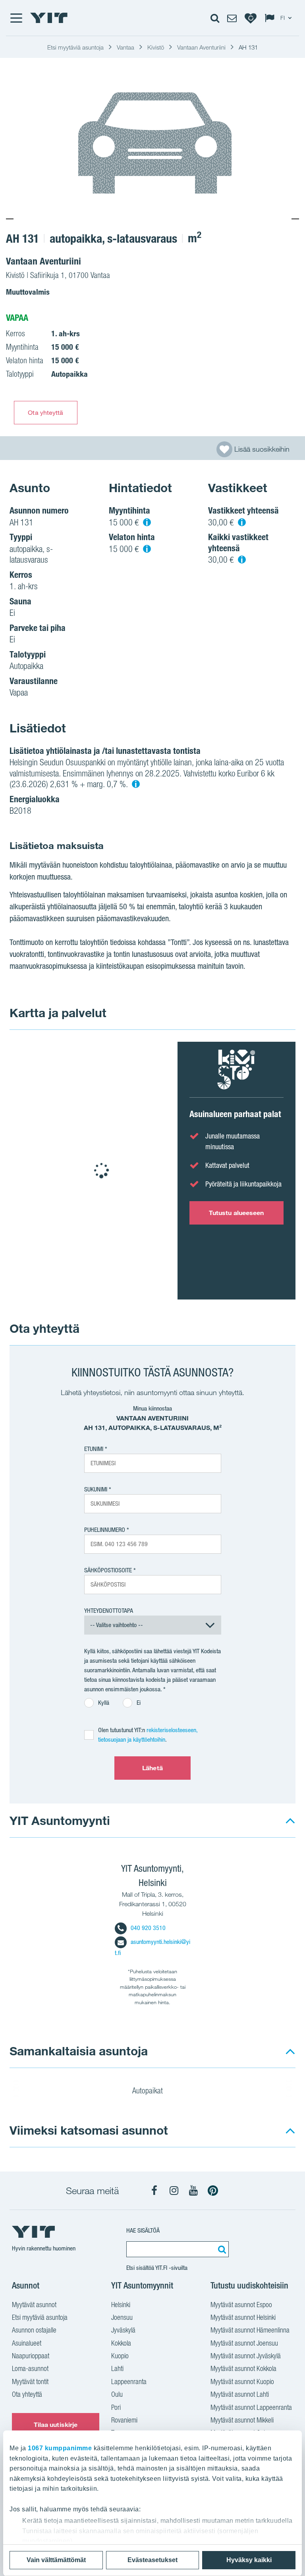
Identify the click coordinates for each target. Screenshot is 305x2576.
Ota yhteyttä (45, 412)
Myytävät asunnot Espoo (241, 2305)
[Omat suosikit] (251, 18)
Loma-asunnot (30, 2368)
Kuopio (120, 2356)
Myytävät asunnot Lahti (240, 2394)
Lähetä (152, 1768)
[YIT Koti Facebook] (154, 2191)
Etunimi (94, 1449)
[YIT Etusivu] (49, 18)
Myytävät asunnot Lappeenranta (251, 2407)
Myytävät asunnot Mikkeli (242, 2420)
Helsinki (121, 2305)
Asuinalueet (27, 2343)
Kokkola (121, 2343)
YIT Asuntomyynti (60, 1820)
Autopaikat (149, 2091)
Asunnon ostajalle (34, 2330)
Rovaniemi (124, 2420)
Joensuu (122, 2317)
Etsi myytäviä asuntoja (40, 2317)
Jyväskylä (123, 2330)
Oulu (117, 2394)
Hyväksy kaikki (249, 2560)
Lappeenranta (129, 2381)
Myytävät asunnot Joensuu (244, 2343)
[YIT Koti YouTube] (193, 2191)
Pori (116, 2407)
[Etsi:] (221, 2249)
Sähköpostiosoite (108, 1570)
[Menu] (16, 18)
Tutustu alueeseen (236, 1213)
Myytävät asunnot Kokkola (243, 2368)
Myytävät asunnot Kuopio (242, 2381)
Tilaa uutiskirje (56, 2425)
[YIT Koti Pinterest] (213, 2191)
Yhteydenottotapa (109, 1611)
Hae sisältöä (143, 2230)
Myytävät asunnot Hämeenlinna (250, 2330)
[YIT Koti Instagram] (174, 2191)
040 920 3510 (148, 1928)
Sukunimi (96, 1489)
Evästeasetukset (152, 2560)
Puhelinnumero (105, 1530)
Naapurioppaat (31, 2356)
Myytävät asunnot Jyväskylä (246, 2356)
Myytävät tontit (30, 2381)
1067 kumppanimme (60, 2448)
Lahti (117, 2368)
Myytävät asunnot (34, 2305)
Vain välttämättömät (56, 2560)
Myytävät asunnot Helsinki (243, 2317)
